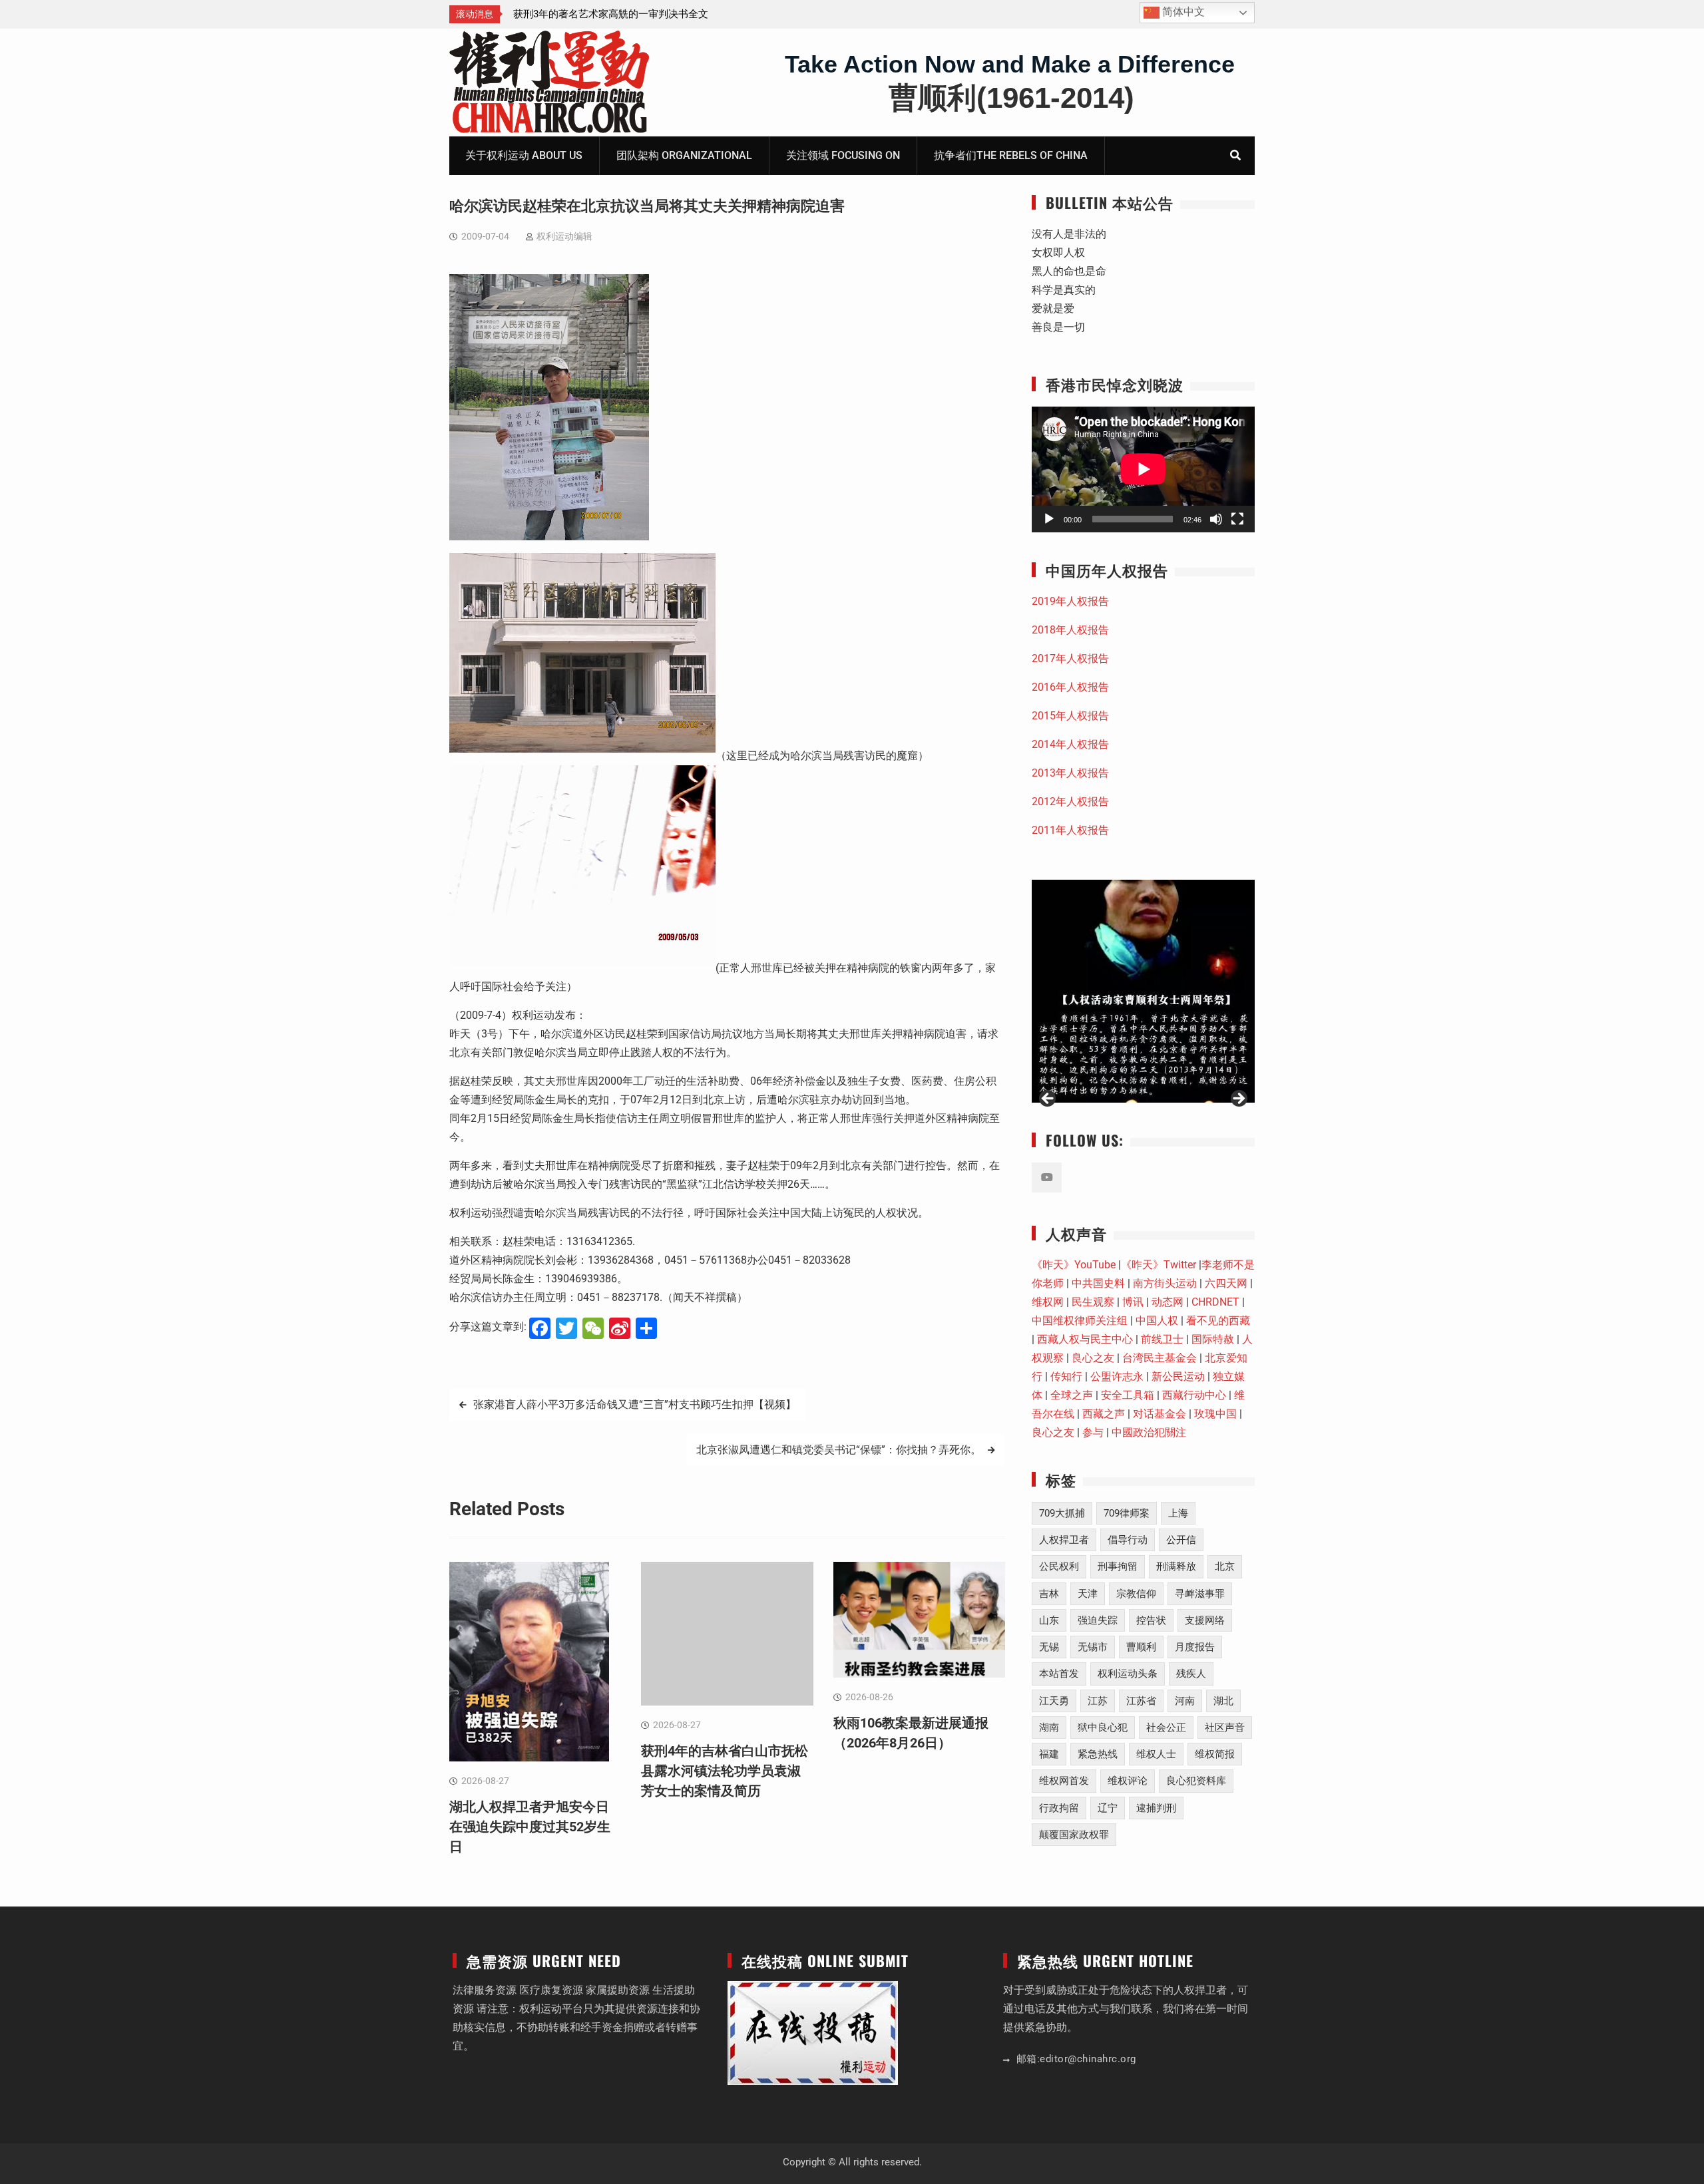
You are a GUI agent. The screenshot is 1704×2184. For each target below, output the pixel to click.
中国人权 (1157, 1321)
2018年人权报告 (1070, 630)
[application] (1143, 469)
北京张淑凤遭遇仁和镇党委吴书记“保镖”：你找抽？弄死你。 (839, 1450)
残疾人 (1191, 1674)
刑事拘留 (1118, 1566)
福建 (1049, 1754)
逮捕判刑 (1156, 1808)
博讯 (1133, 1302)
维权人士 (1156, 1754)
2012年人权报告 (1070, 802)
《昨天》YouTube (1074, 1265)
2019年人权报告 (1070, 601)
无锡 (1049, 1647)
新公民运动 (1178, 1376)
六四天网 (1226, 1283)
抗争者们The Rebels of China (1011, 155)
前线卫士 (1162, 1339)
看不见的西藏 (1218, 1321)
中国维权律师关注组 (1080, 1321)
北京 (1225, 1566)
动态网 (1168, 1302)
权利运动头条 (1128, 1674)
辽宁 (1108, 1808)
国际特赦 (1213, 1339)
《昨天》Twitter (1159, 1265)
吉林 (1049, 1594)
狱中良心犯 (1103, 1728)
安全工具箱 (1128, 1395)
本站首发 (1059, 1674)
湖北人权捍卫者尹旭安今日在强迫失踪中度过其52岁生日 (530, 1827)
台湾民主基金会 (1160, 1358)
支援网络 (1205, 1620)
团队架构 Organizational (684, 155)
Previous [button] (1048, 1099)
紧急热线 (1098, 1754)
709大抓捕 (1062, 1513)
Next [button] (1238, 1099)
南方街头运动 (1165, 1283)
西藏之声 (1104, 1414)
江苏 (1098, 1701)
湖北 (1223, 1701)
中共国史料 (1098, 1283)
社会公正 (1166, 1728)
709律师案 (1127, 1513)
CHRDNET (1215, 1302)
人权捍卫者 (1064, 1540)
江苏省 (1141, 1701)
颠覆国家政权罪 (1074, 1835)
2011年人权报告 (1070, 830)
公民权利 (1059, 1566)
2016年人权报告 (1070, 687)
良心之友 (1093, 1358)
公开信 (1181, 1540)
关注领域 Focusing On (843, 155)
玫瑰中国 (1215, 1414)
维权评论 (1128, 1781)
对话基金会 (1160, 1414)
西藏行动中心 (1194, 1395)
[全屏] (1237, 519)
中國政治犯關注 (1149, 1432)
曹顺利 (1141, 1647)
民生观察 (1093, 1302)
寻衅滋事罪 (1200, 1594)
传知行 (1066, 1376)
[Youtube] (1047, 1178)
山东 (1049, 1620)
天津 (1088, 1594)
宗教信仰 (1136, 1594)
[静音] (1216, 519)
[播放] (1049, 519)
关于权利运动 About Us (524, 155)
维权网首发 (1064, 1781)
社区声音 (1225, 1728)
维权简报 (1215, 1754)
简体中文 (1182, 12)
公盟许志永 (1117, 1376)
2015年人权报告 (1070, 716)
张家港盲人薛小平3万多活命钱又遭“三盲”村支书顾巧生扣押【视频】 (635, 1404)
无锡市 (1093, 1647)
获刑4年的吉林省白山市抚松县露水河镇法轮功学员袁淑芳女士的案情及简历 (725, 1771)
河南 (1185, 1701)
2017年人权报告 (1070, 658)
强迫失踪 (1098, 1620)
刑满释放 (1176, 1566)
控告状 (1151, 1620)
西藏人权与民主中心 (1085, 1339)
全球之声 (1072, 1395)
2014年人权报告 (1070, 744)
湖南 (1049, 1728)
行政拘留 (1059, 1808)
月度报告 (1195, 1647)
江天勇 (1054, 1701)
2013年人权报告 (1070, 773)
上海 (1178, 1513)
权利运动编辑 (564, 236)
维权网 (1048, 1302)
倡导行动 (1128, 1540)
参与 (1093, 1432)
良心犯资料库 (1196, 1781)
